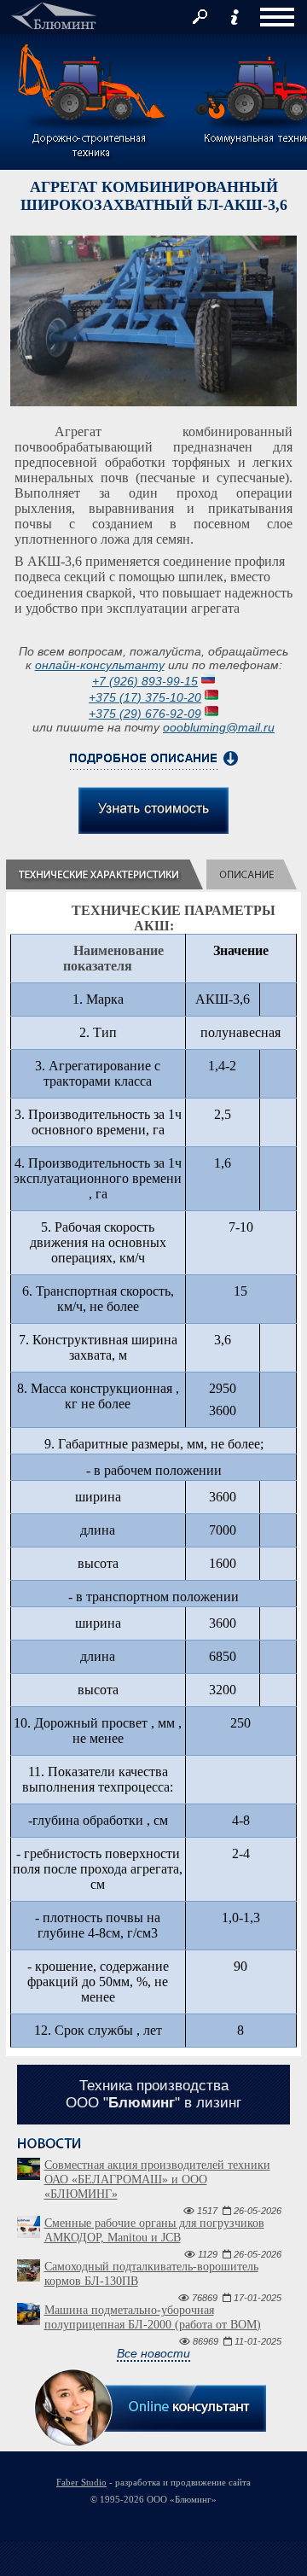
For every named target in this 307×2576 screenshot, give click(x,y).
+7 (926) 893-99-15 (145, 681)
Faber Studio (81, 2482)
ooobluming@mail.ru (219, 727)
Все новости (153, 2353)
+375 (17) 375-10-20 (145, 697)
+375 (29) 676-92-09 (145, 714)
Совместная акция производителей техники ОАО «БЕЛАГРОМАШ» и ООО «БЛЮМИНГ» (157, 2180)
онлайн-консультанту (100, 665)
